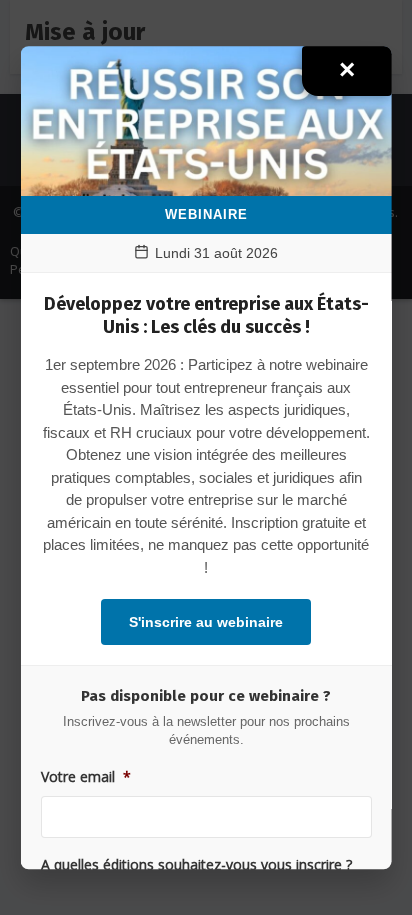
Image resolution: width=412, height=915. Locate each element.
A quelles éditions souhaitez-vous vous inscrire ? (196, 865)
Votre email (86, 777)
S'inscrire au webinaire (206, 623)
